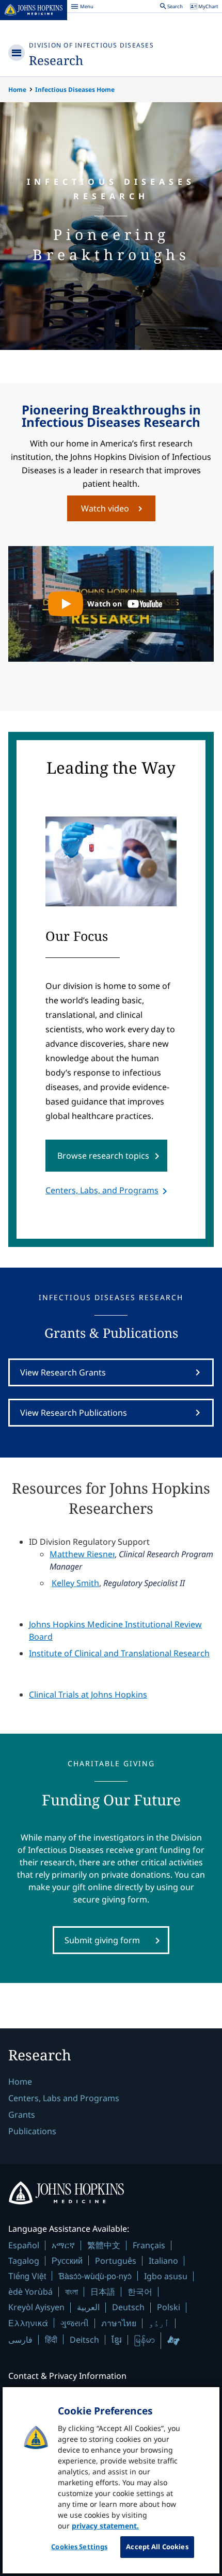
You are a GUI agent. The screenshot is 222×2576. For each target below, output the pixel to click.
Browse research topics (103, 1156)
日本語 (103, 2292)
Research (56, 60)
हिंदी (51, 2339)
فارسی (20, 2340)
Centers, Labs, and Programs (102, 1190)
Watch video (105, 508)
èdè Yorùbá (30, 2292)
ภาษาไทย (119, 2323)
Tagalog (24, 2261)
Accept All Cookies (157, 2547)
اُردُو (159, 2323)
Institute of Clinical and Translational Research (119, 1653)
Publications (32, 2131)
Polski (169, 2307)
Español (24, 2245)
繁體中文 (104, 2245)
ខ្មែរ (117, 2340)
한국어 (140, 2292)
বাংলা (72, 2292)
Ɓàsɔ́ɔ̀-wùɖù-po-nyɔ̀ (95, 2276)
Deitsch (84, 2340)
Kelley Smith (75, 1583)
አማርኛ (63, 2245)
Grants (22, 2115)
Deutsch (128, 2307)
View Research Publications (74, 1413)
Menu (82, 8)
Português (116, 2261)
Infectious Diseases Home (75, 90)
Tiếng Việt (27, 2276)
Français (149, 2245)
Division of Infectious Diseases (91, 45)
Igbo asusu (166, 2276)
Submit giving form (102, 1940)
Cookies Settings (79, 2547)
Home (17, 90)
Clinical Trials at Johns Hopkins (88, 1694)
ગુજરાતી (75, 2323)
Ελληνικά (28, 2323)
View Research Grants (63, 1372)
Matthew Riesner (82, 1554)
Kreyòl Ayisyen (36, 2307)
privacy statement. (105, 2526)
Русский (67, 2260)
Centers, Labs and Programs (64, 2098)
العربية (88, 2307)
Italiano (163, 2261)
